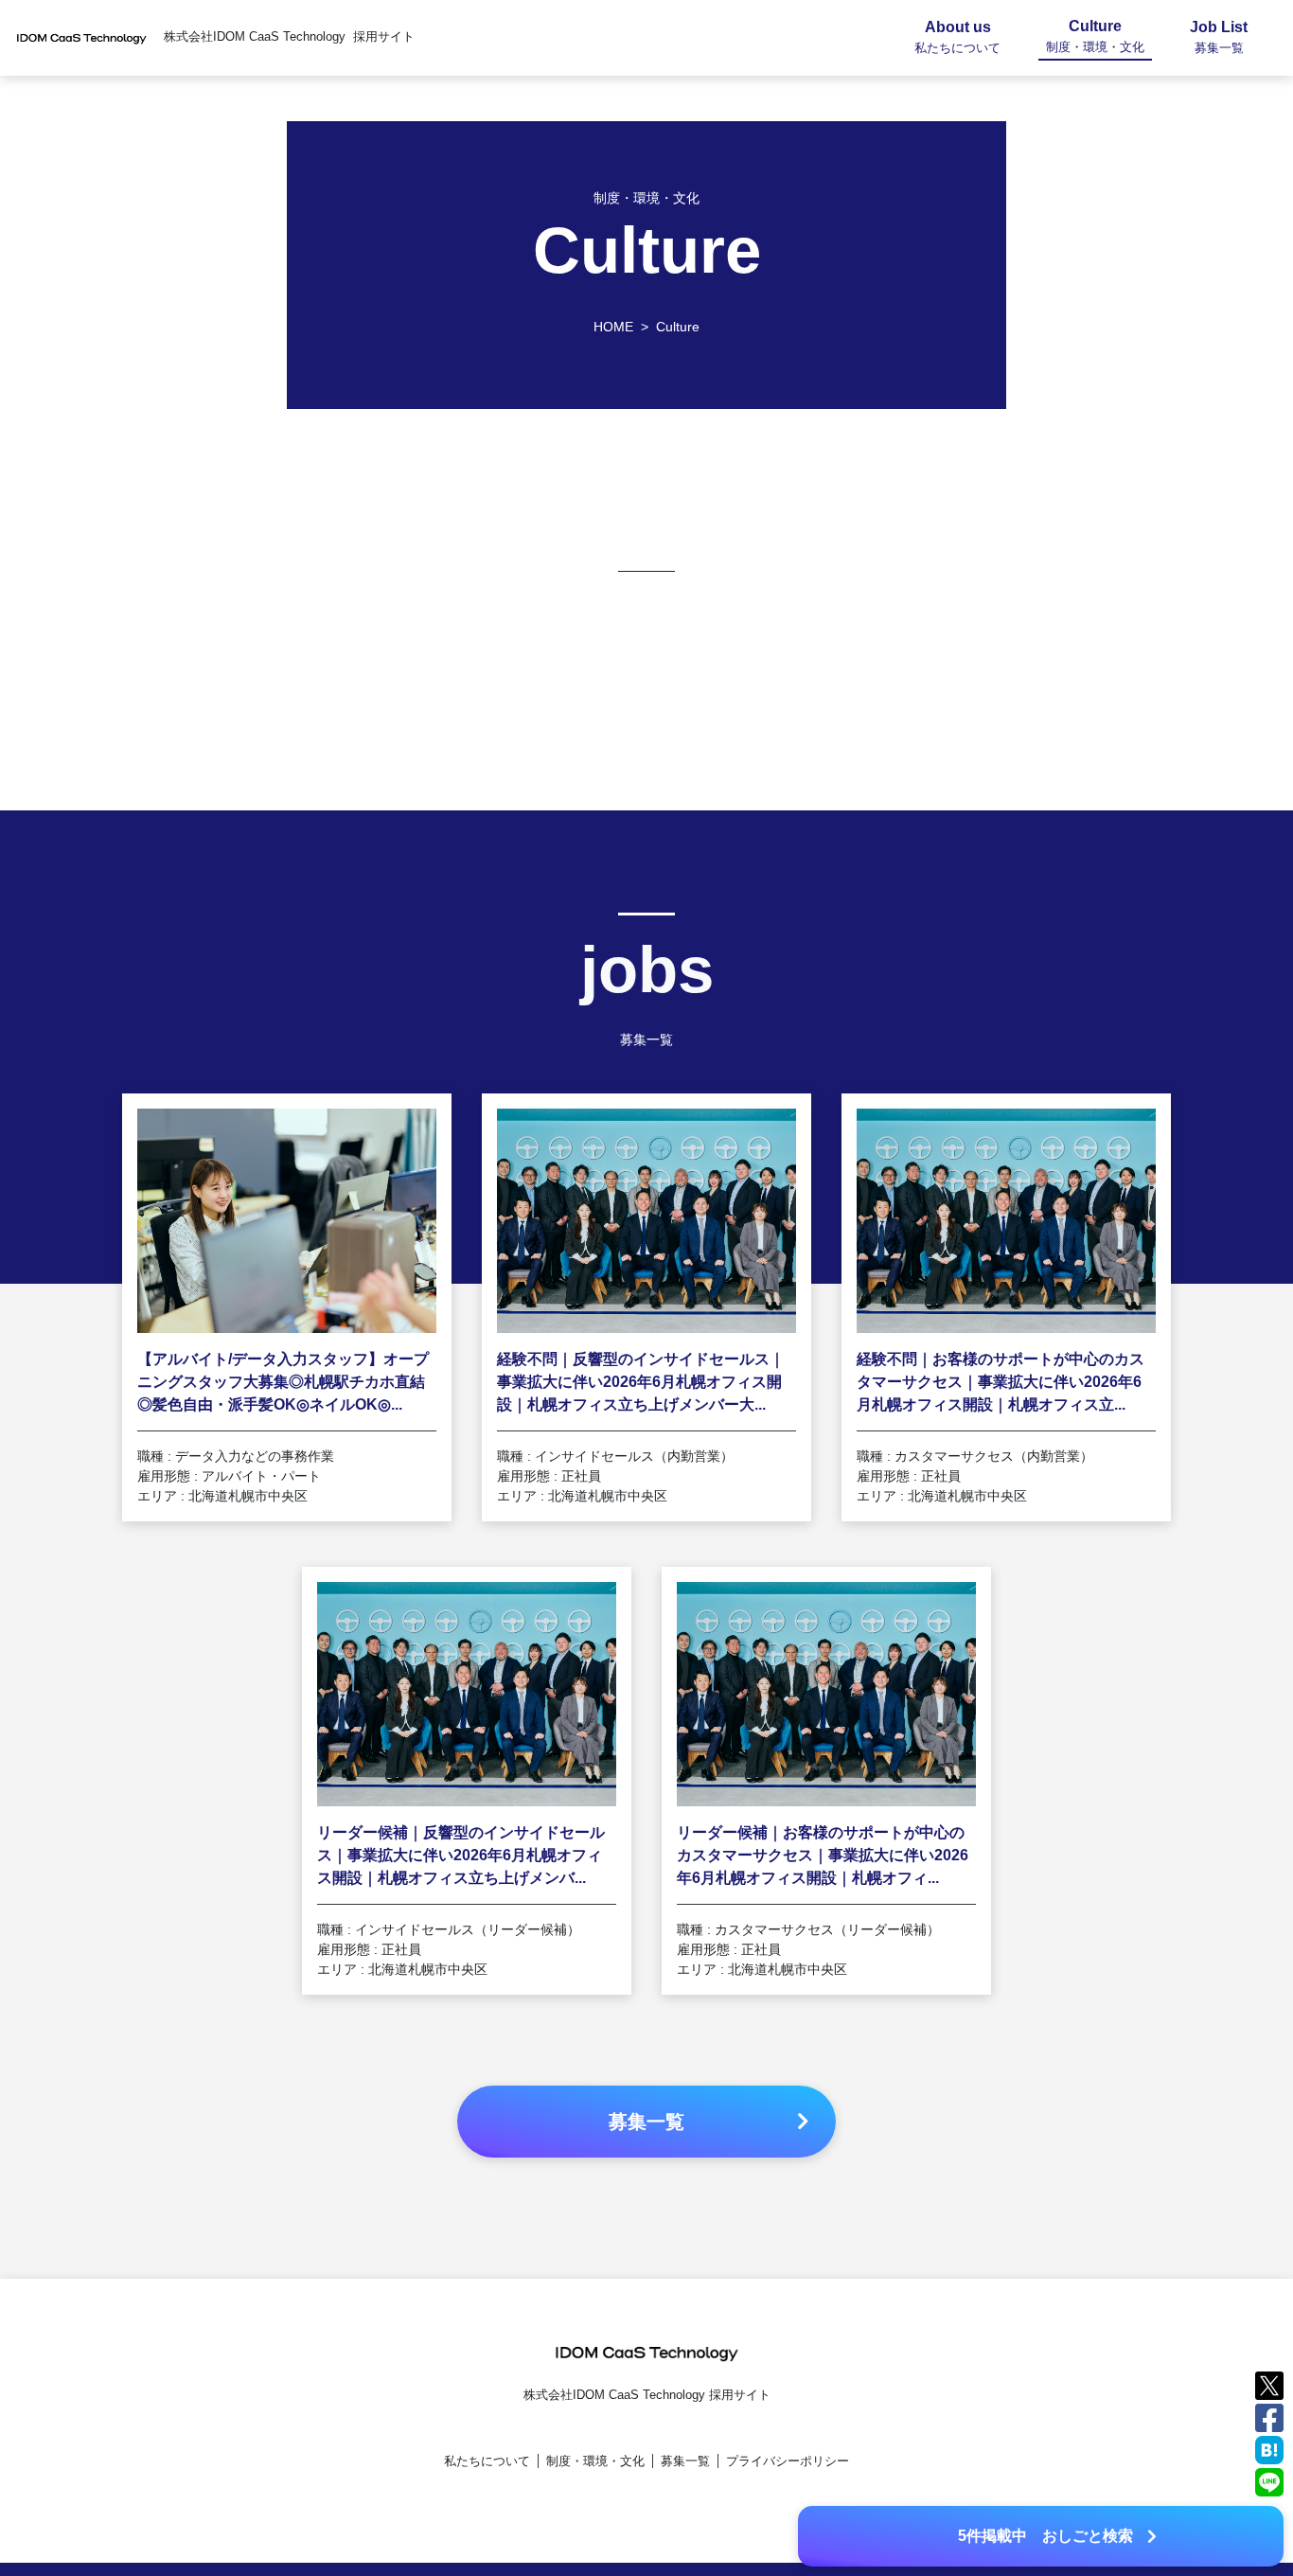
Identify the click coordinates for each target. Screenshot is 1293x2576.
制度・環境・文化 (595, 2461)
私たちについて (487, 2461)
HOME (613, 327)
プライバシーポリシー (788, 2461)
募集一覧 (685, 2461)
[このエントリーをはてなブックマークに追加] (1269, 2449)
